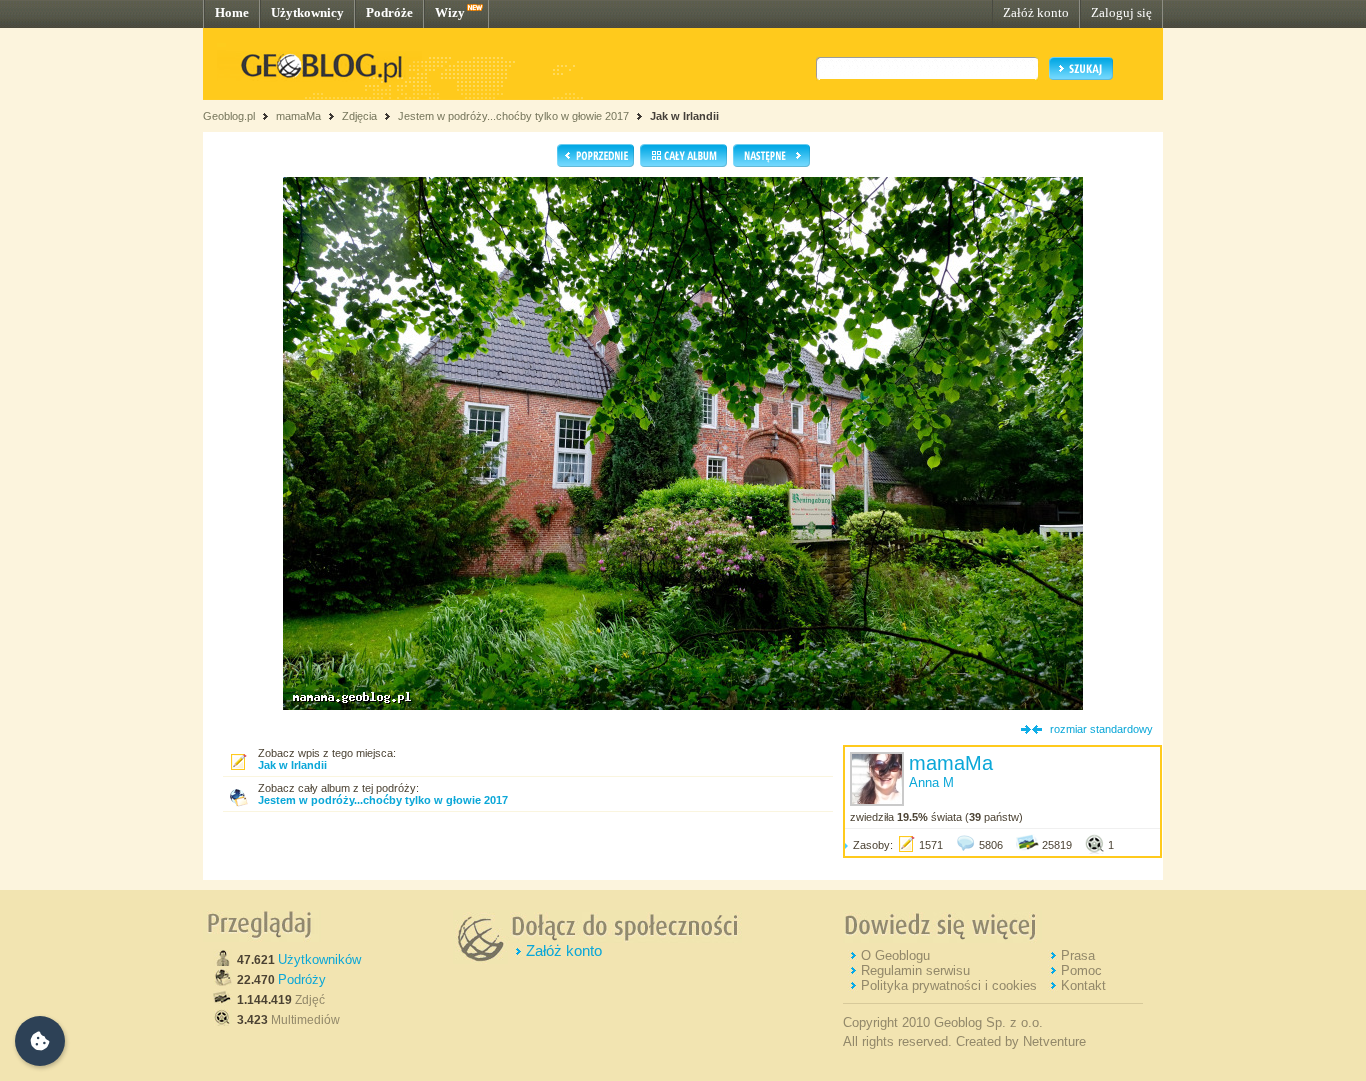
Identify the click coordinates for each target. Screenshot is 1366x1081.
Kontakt (1083, 985)
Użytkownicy (307, 12)
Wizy (450, 12)
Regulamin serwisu (915, 970)
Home (232, 12)
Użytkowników (319, 959)
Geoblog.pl (229, 116)
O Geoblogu (895, 955)
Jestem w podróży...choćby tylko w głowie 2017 (513, 116)
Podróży (302, 979)
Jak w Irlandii (684, 116)
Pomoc (1081, 970)
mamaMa (298, 116)
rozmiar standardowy (1101, 729)
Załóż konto (1036, 12)
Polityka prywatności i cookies (949, 985)
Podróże (389, 12)
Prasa (1078, 955)
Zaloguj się (1121, 12)
